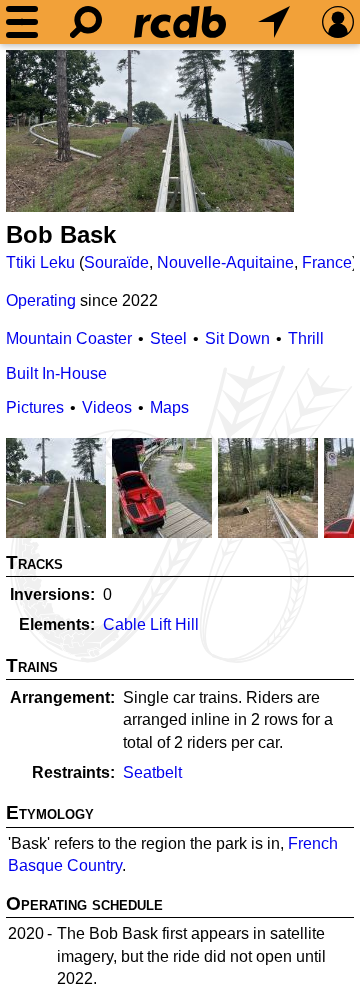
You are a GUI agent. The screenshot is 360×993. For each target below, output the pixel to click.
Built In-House (56, 373)
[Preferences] (338, 22)
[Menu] (22, 22)
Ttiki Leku (40, 262)
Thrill (306, 338)
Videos (107, 407)
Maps (169, 407)
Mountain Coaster (69, 338)
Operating (41, 300)
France (327, 262)
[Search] (86, 22)
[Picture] (150, 131)
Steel (168, 338)
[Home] (180, 22)
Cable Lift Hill (151, 624)
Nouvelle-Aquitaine (225, 262)
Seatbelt (152, 772)
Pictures (35, 407)
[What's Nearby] (274, 22)
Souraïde (116, 262)
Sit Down (237, 338)
